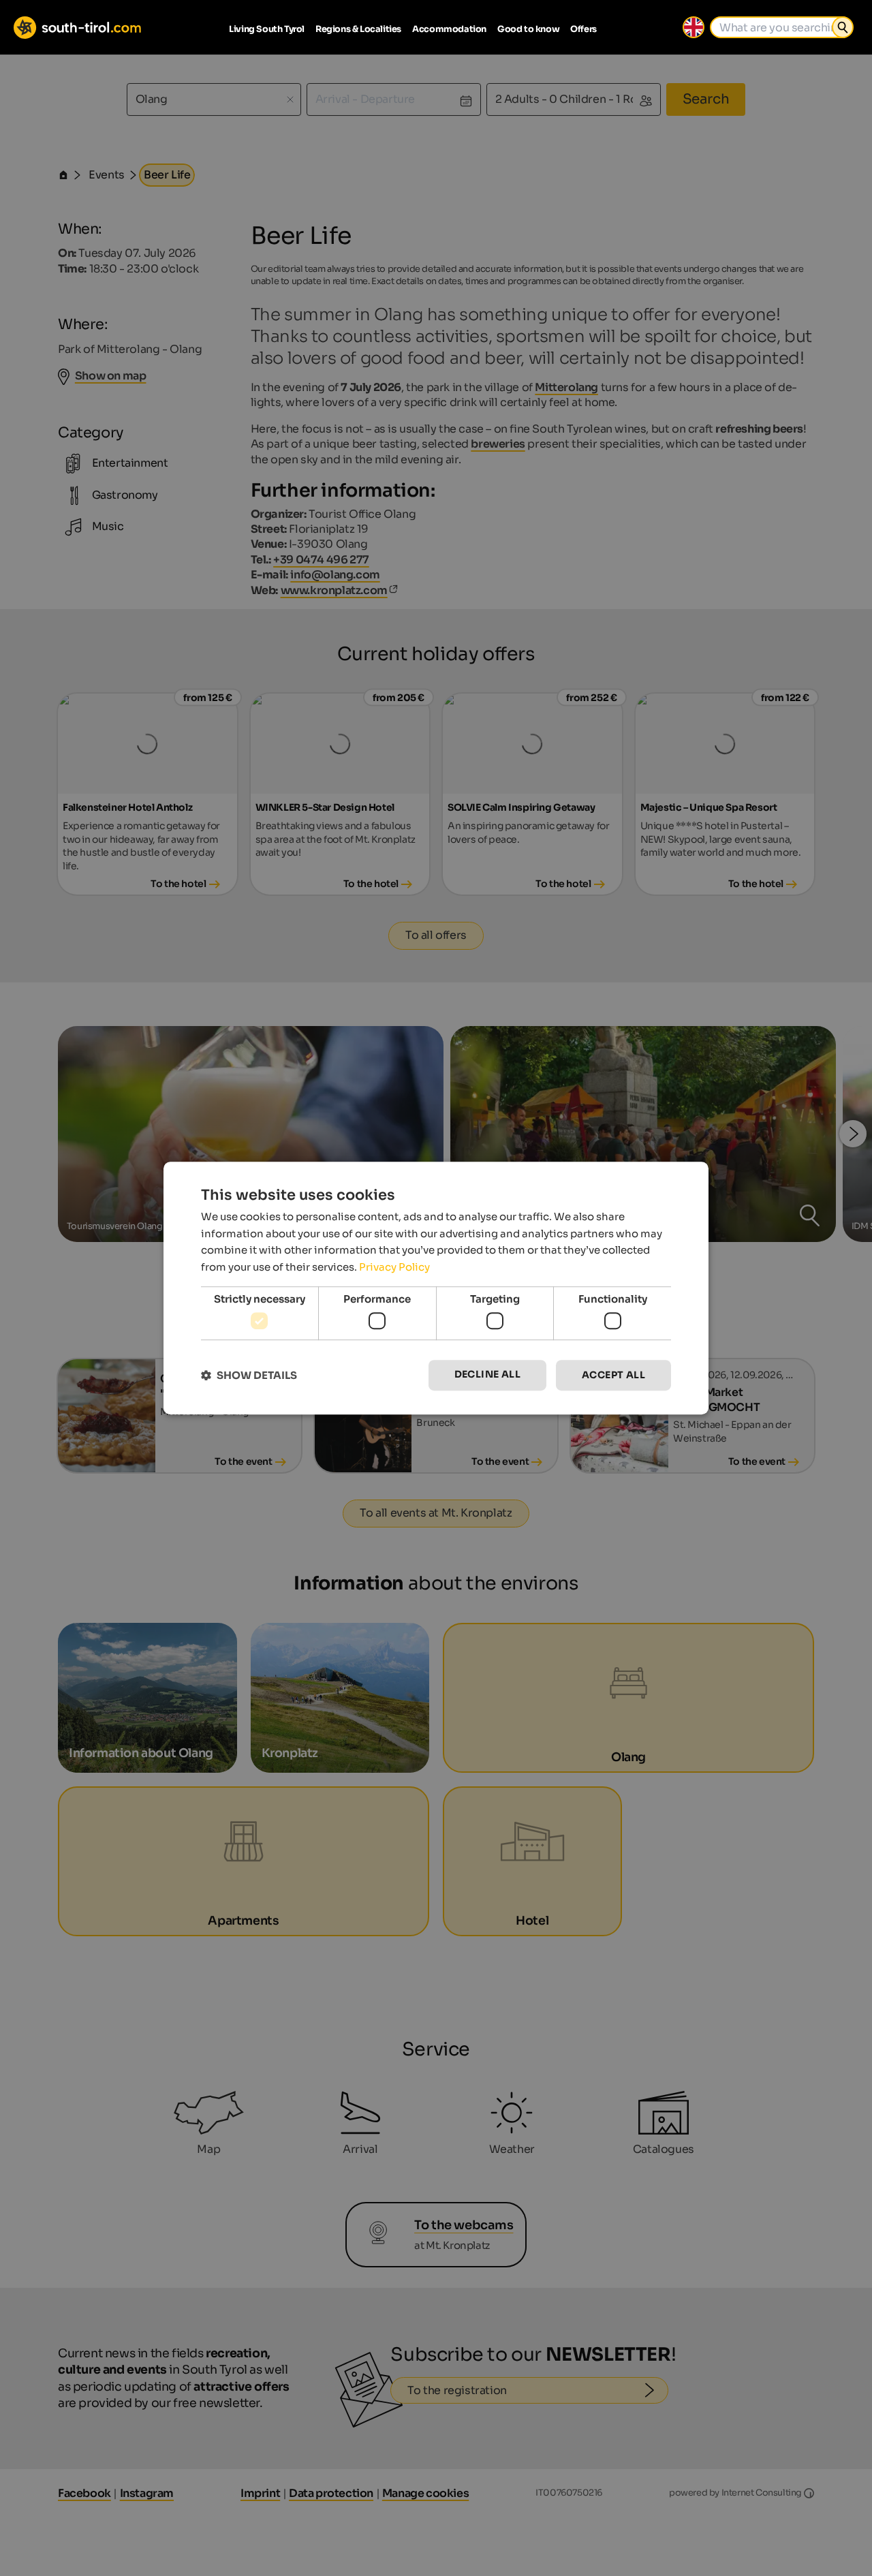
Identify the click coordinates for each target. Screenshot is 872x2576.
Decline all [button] (487, 1375)
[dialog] (436, 1288)
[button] (249, 1375)
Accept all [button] (613, 1376)
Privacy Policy (394, 1267)
